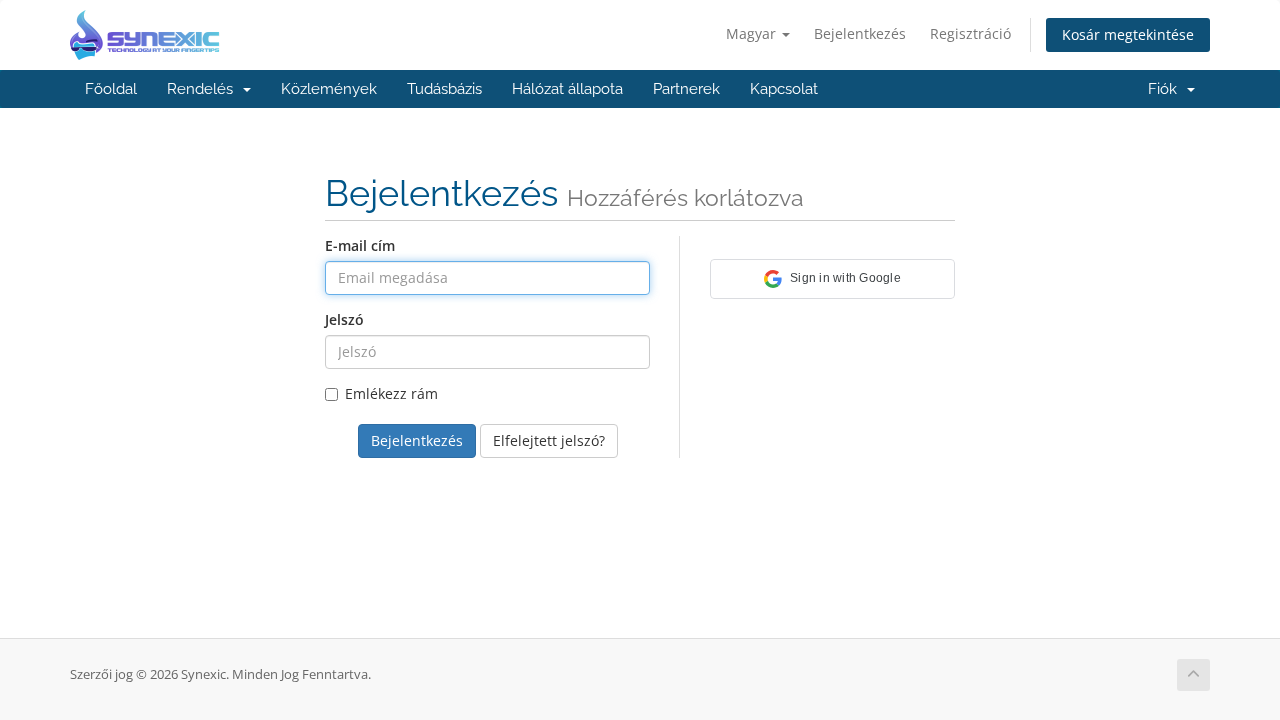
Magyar (753, 33)
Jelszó (344, 319)
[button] (832, 279)
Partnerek (686, 89)
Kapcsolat (784, 89)
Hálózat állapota (567, 89)
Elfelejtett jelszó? (549, 440)
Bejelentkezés (860, 33)
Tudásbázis (444, 89)
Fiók (1166, 89)
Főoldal (111, 89)
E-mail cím (360, 245)
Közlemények (329, 89)
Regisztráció (970, 33)
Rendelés (204, 89)
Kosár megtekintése (1128, 34)
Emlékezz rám (391, 393)
